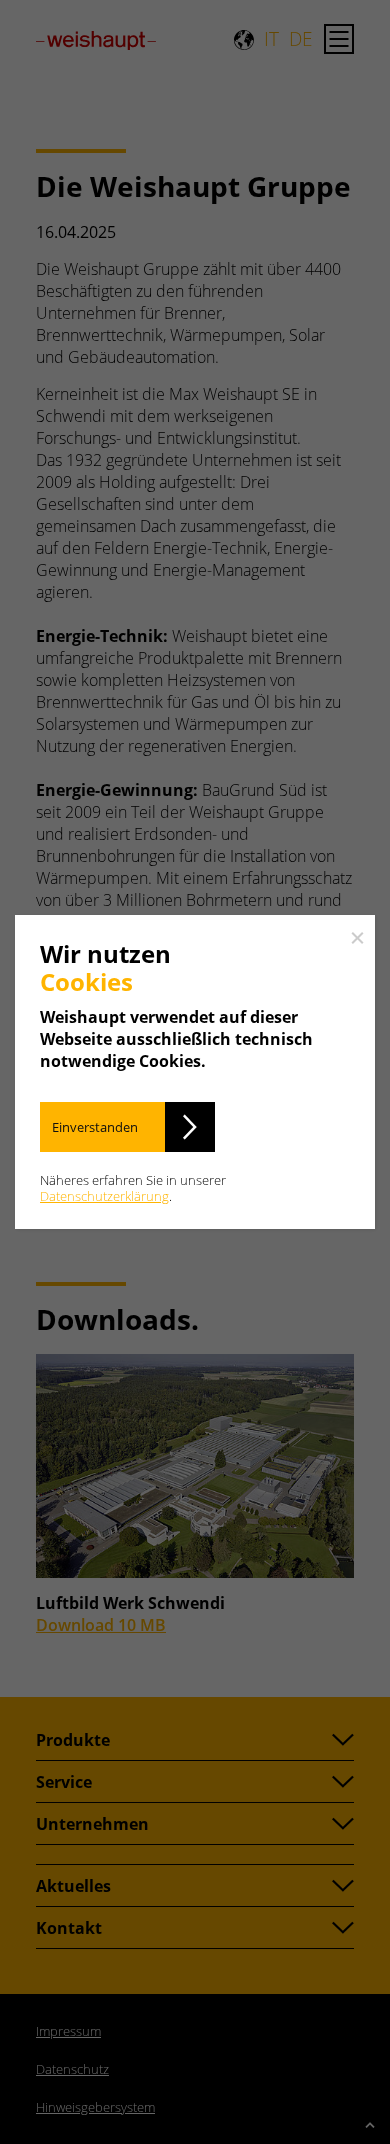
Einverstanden (95, 1127)
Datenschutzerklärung (104, 1196)
